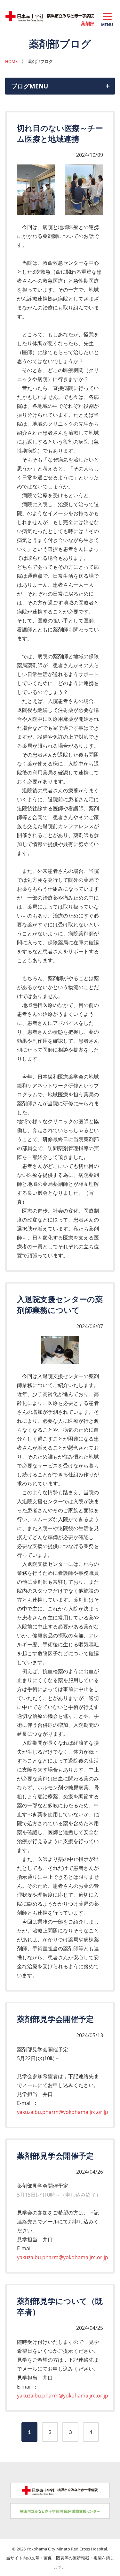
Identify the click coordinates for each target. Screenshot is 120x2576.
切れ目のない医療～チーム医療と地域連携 (60, 133)
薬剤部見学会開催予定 (55, 2019)
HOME (11, 61)
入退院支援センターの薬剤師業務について (60, 1304)
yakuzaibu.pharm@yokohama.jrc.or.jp (63, 2112)
